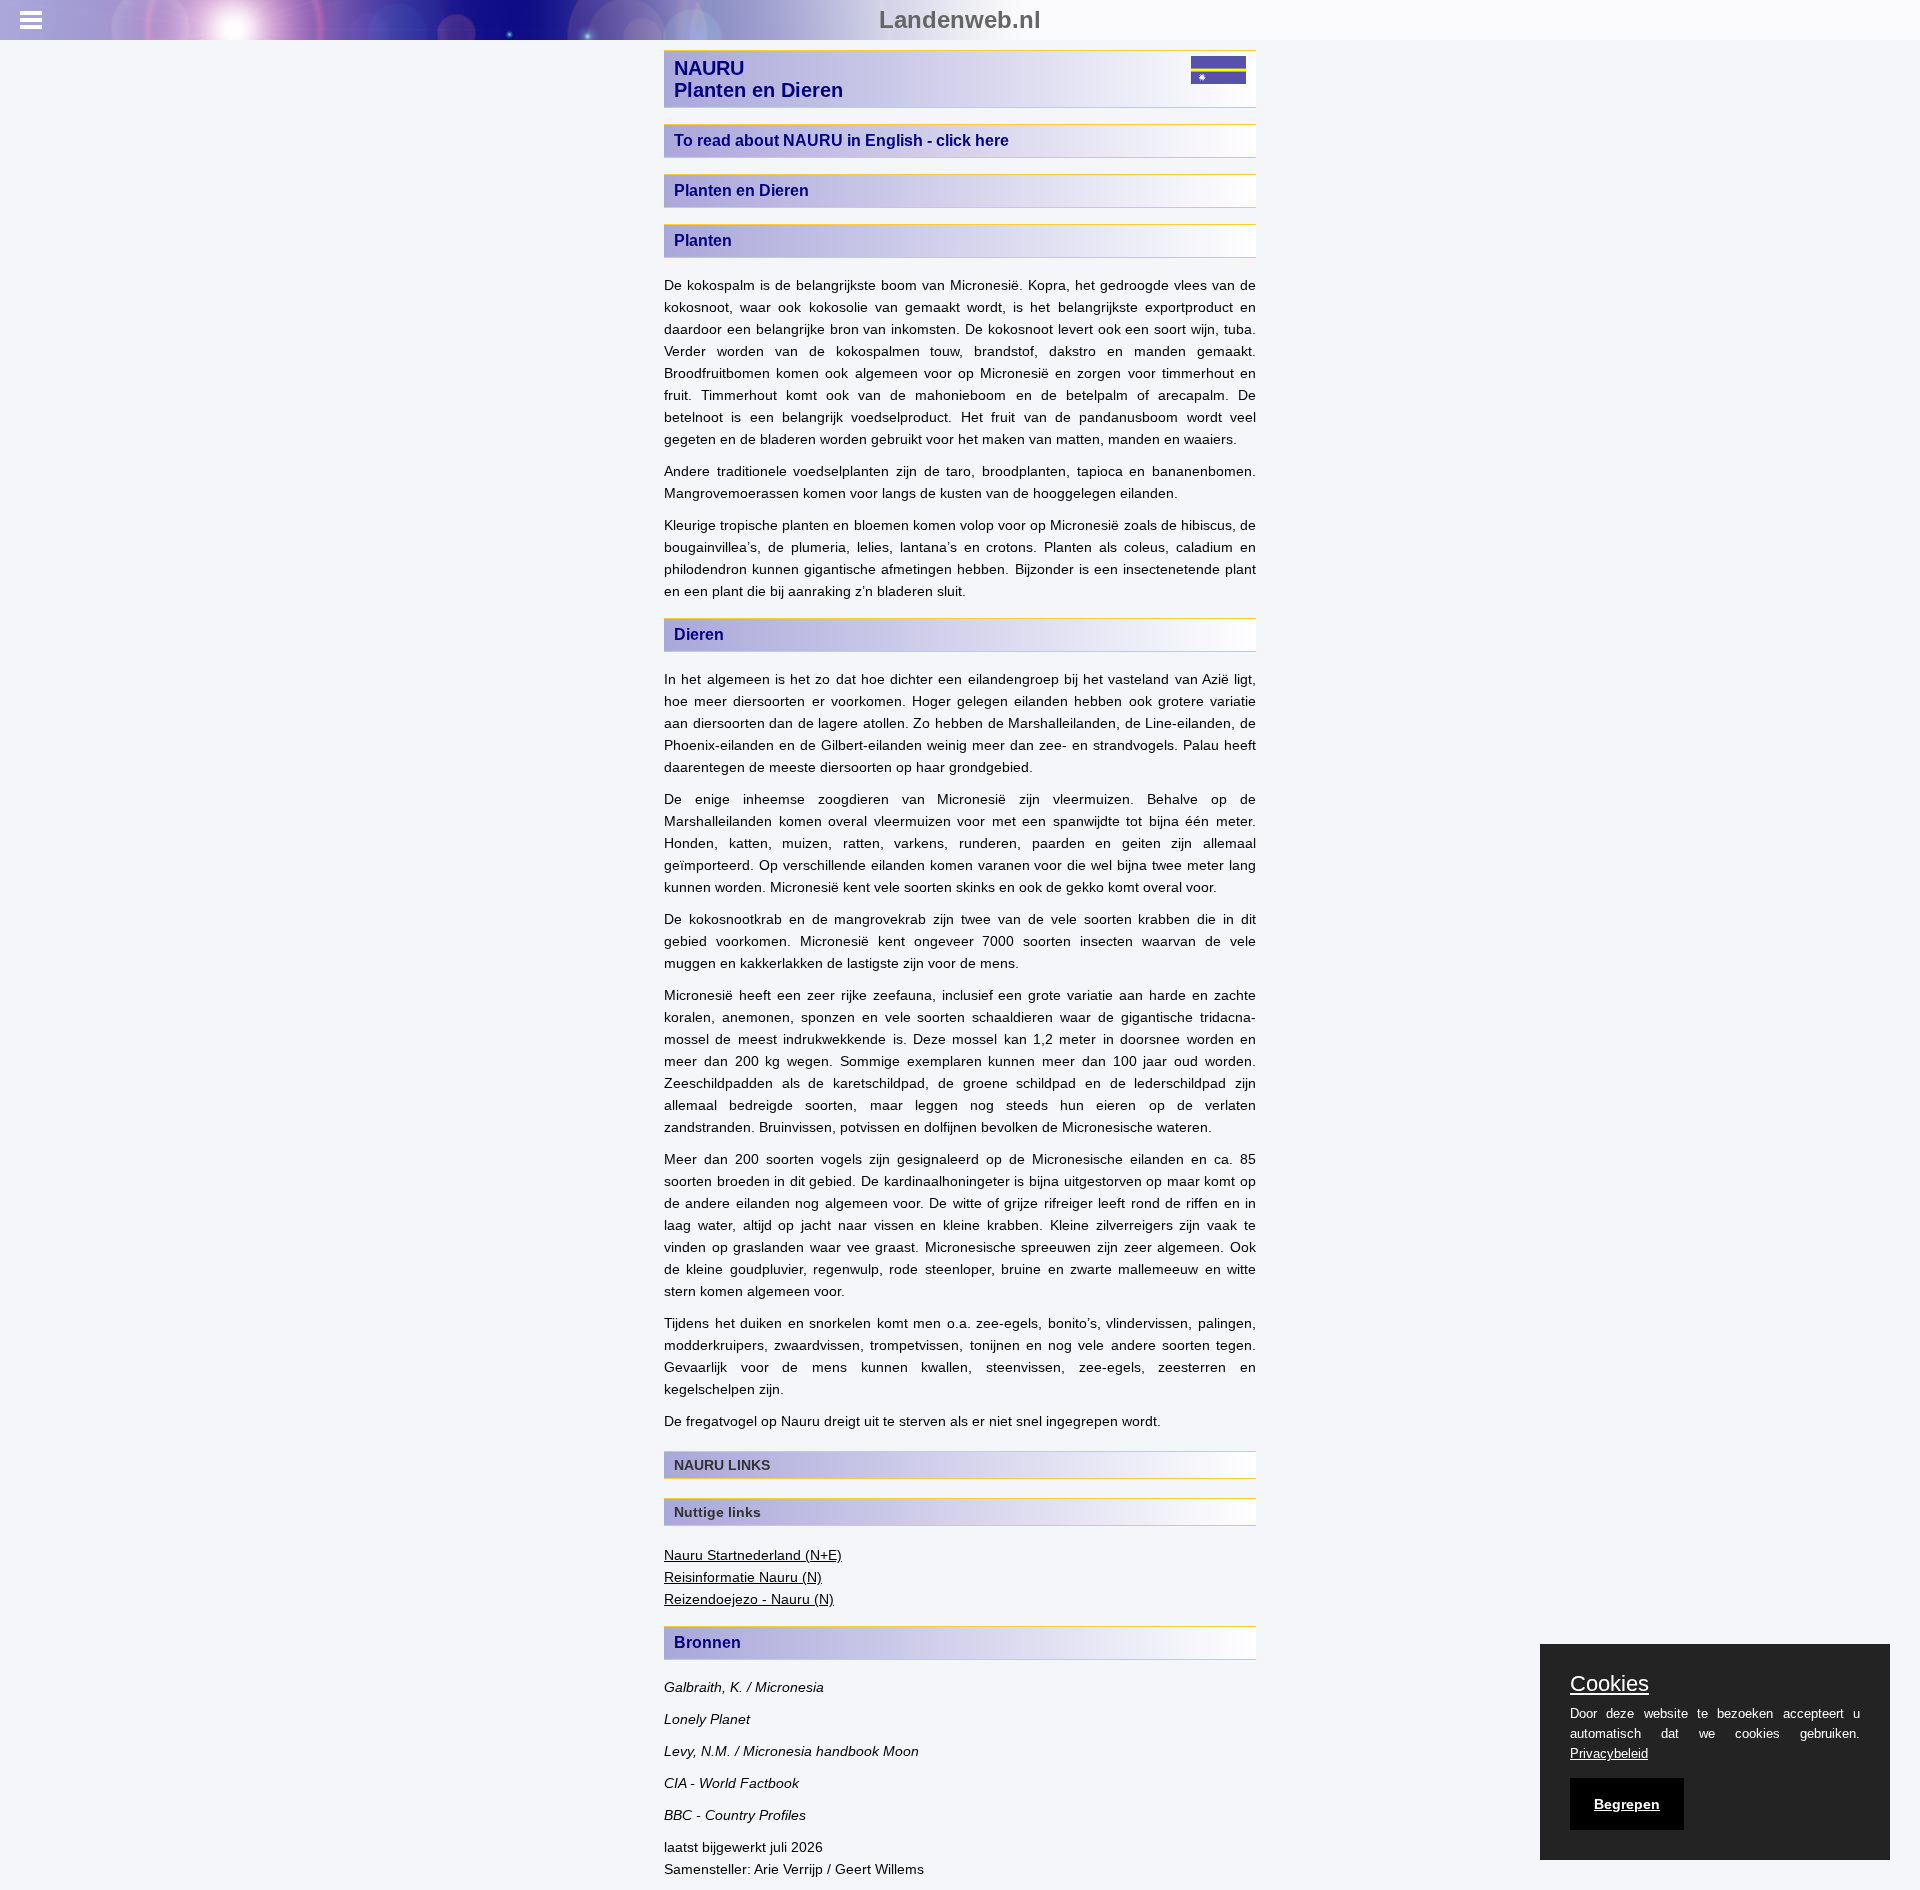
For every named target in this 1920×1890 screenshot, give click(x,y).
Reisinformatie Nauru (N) (743, 1577)
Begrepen (1627, 1804)
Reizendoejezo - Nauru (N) (749, 1599)
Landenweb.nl (960, 19)
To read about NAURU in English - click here (841, 140)
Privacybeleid (1609, 1753)
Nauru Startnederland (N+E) (753, 1555)
